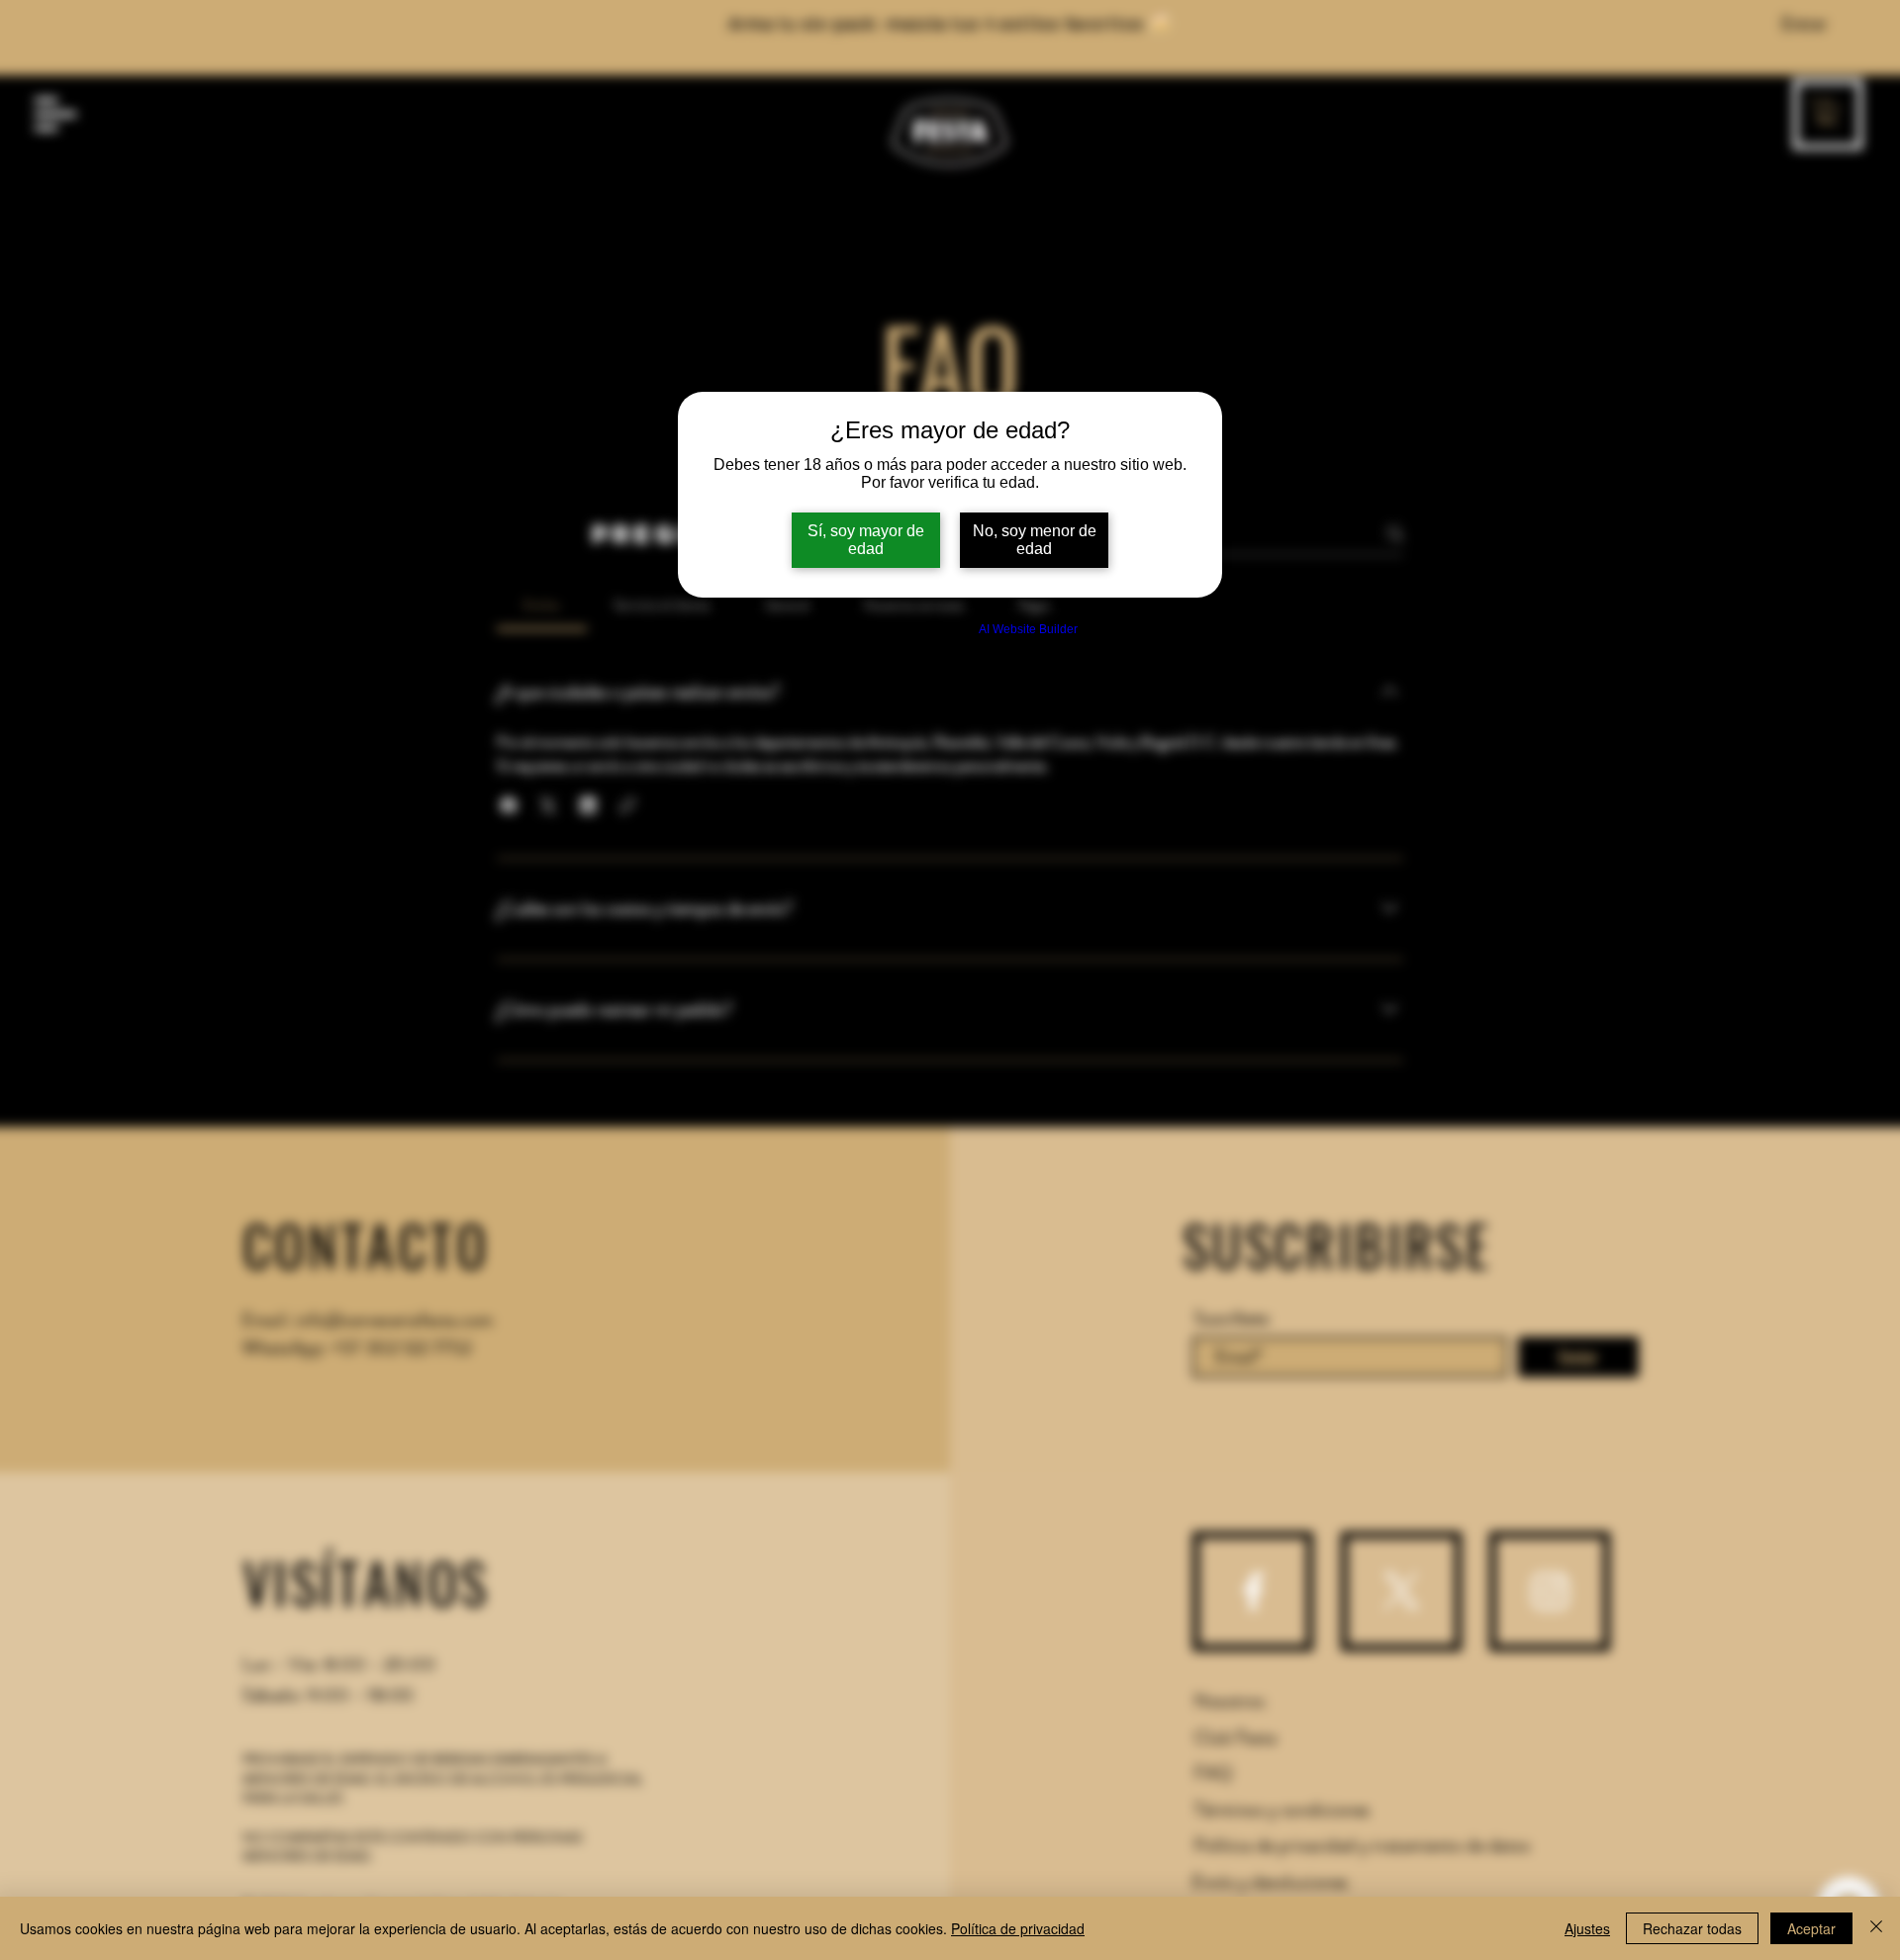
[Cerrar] (1876, 1928)
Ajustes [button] (1587, 1928)
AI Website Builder (1028, 629)
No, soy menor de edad (1035, 540)
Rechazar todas (1692, 1928)
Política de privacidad (1018, 1928)
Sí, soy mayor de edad (866, 540)
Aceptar (1811, 1928)
